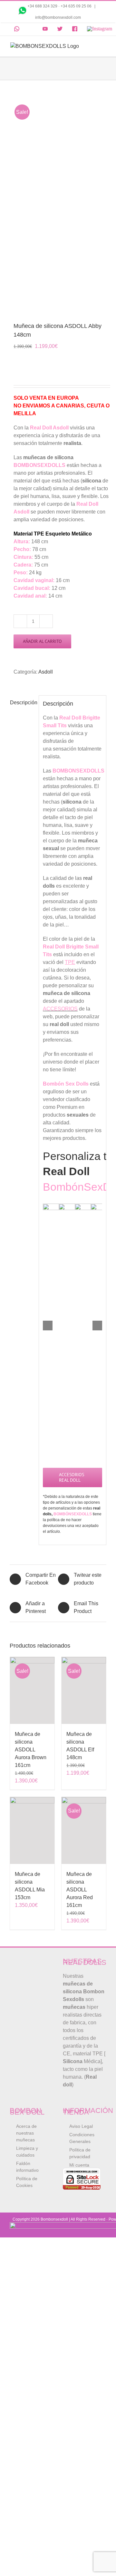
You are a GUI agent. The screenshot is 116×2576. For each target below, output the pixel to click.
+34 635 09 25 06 (77, 6)
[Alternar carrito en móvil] (92, 46)
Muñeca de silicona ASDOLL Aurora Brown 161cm (31, 1750)
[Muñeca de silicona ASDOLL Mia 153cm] (32, 1830)
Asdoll (46, 672)
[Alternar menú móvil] (103, 46)
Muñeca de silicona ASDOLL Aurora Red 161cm (80, 1890)
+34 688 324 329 (42, 6)
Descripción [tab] (22, 703)
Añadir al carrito (42, 641)
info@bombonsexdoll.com (58, 17)
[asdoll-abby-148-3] (58, 202)
